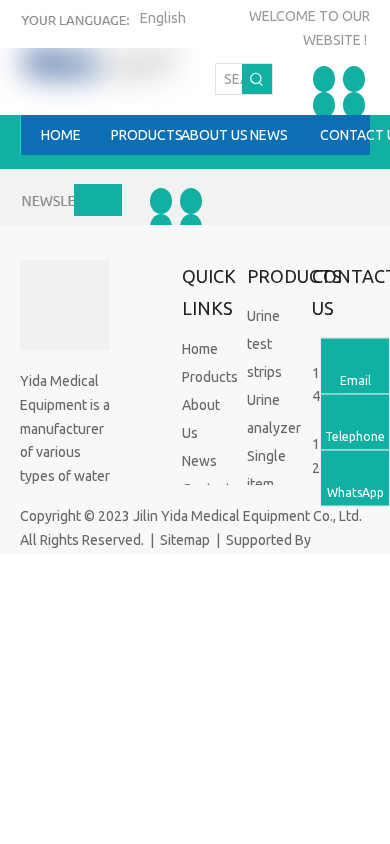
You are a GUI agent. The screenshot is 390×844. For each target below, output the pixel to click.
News (199, 461)
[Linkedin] (354, 79)
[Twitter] (324, 105)
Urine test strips (264, 344)
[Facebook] (324, 79)
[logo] (65, 305)
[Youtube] (354, 105)
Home (200, 349)
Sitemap (185, 540)
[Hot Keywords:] (257, 79)
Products (210, 377)
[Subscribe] (98, 200)
